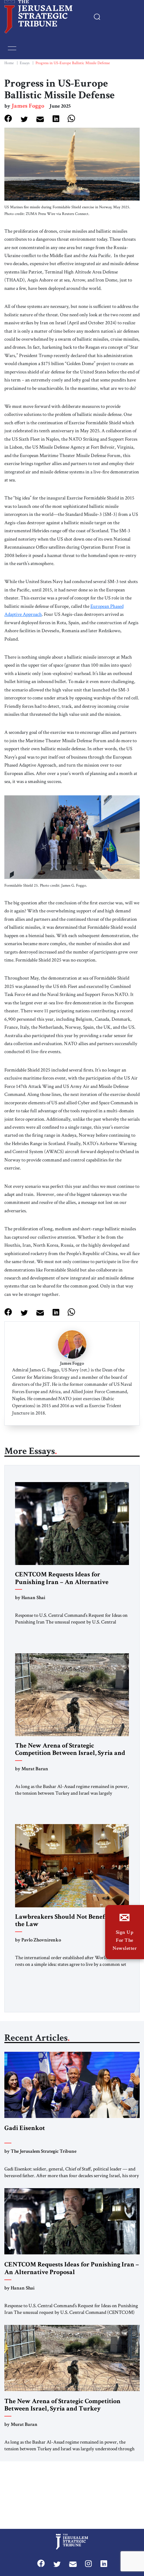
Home (9, 63)
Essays (25, 63)
